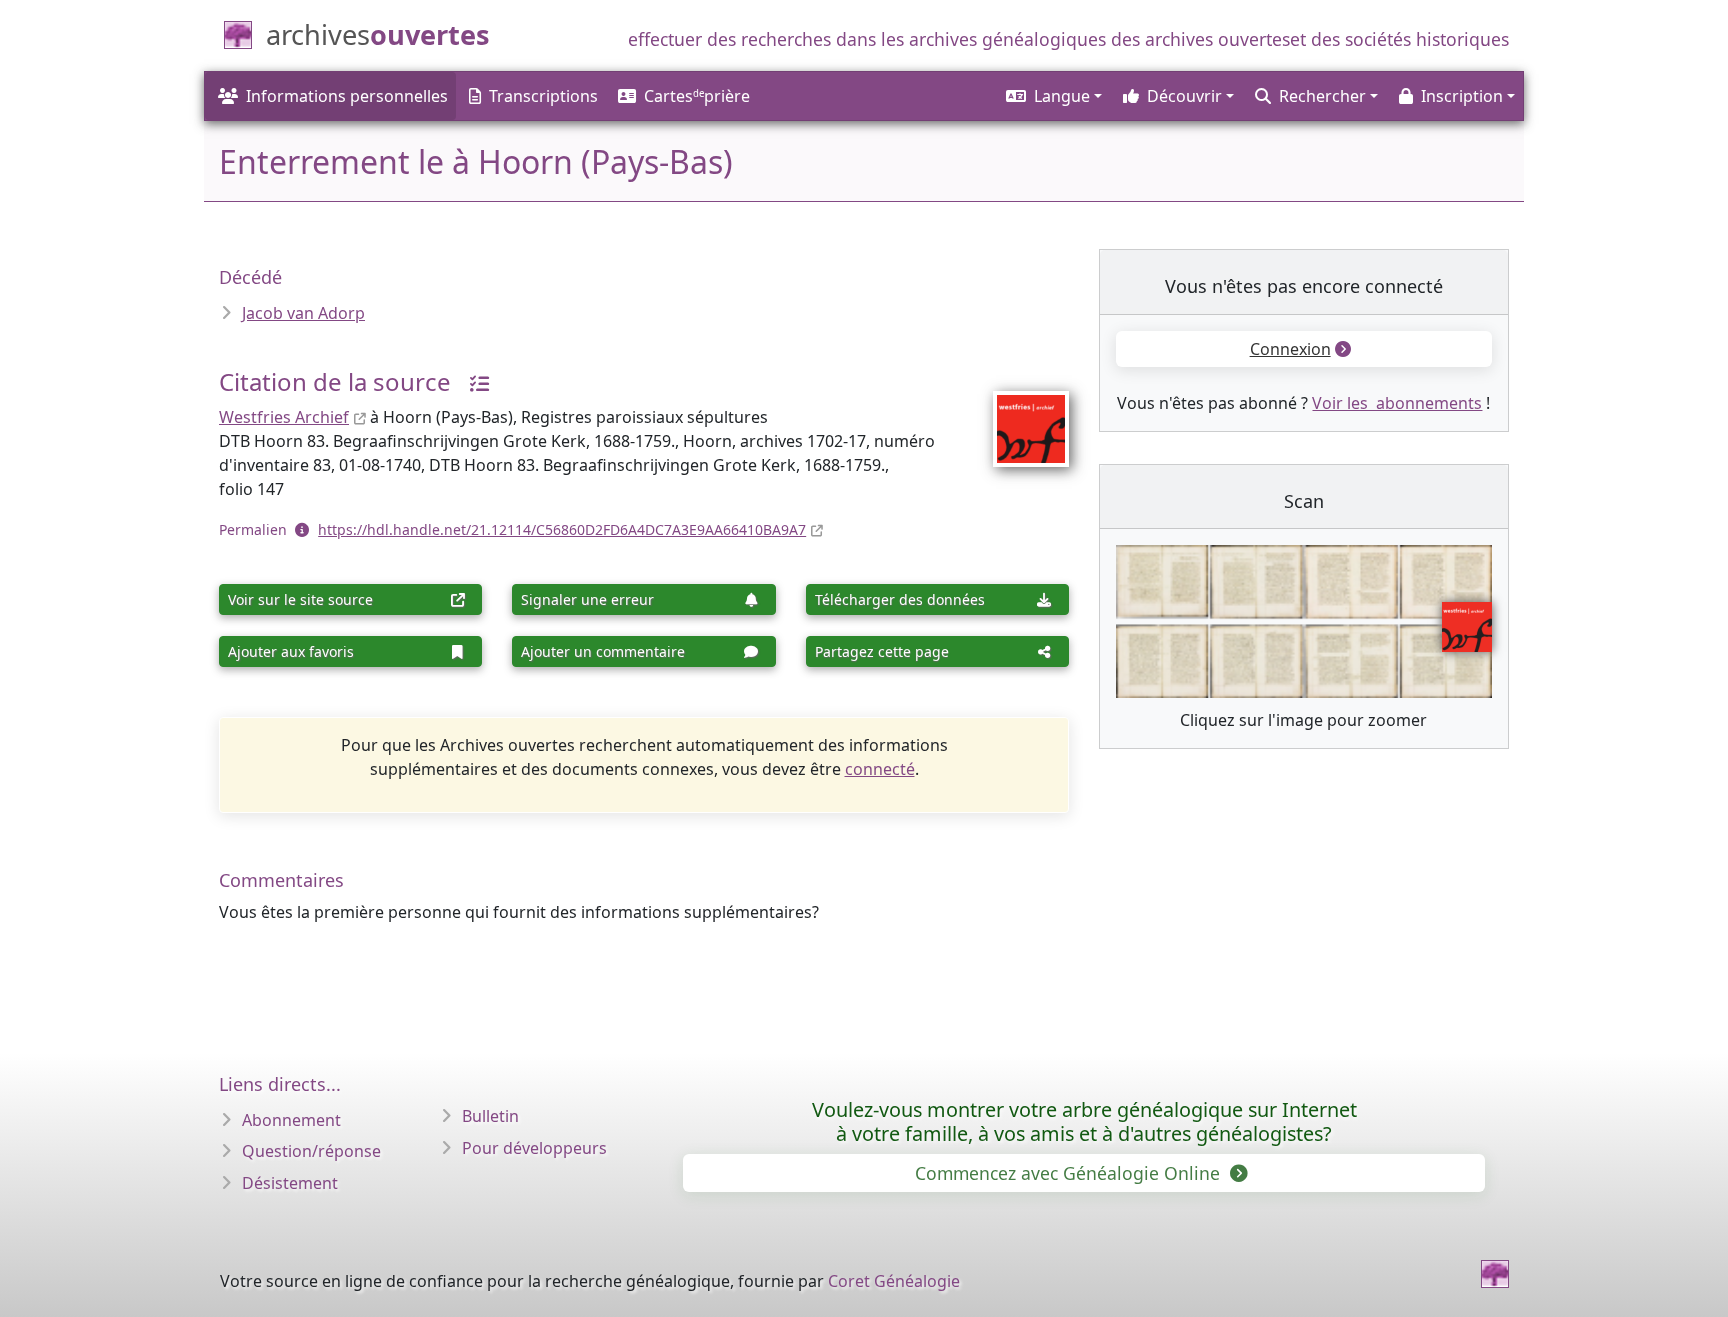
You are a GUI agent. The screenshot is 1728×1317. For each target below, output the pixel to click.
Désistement (290, 1183)
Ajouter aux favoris (291, 651)
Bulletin (490, 1116)
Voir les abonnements (1397, 403)
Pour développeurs (534, 1148)
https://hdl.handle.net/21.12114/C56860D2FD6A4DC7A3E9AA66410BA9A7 (562, 529)
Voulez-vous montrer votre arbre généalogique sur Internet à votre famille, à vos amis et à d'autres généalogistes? (1084, 1121)
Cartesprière (697, 96)
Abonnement (291, 1120)
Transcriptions (543, 96)
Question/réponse (311, 1151)
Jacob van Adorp (303, 313)
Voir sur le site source (300, 599)
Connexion (1290, 349)
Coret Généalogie (894, 1281)
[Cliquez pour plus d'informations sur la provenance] (472, 381)
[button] (1052, 96)
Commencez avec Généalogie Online (1070, 1173)
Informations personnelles (347, 96)
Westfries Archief (284, 417)
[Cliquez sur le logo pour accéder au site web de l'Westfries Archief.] (1018, 416)
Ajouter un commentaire (603, 651)
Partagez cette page (882, 651)
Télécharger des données (900, 599)
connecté (880, 769)
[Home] (1495, 1274)
